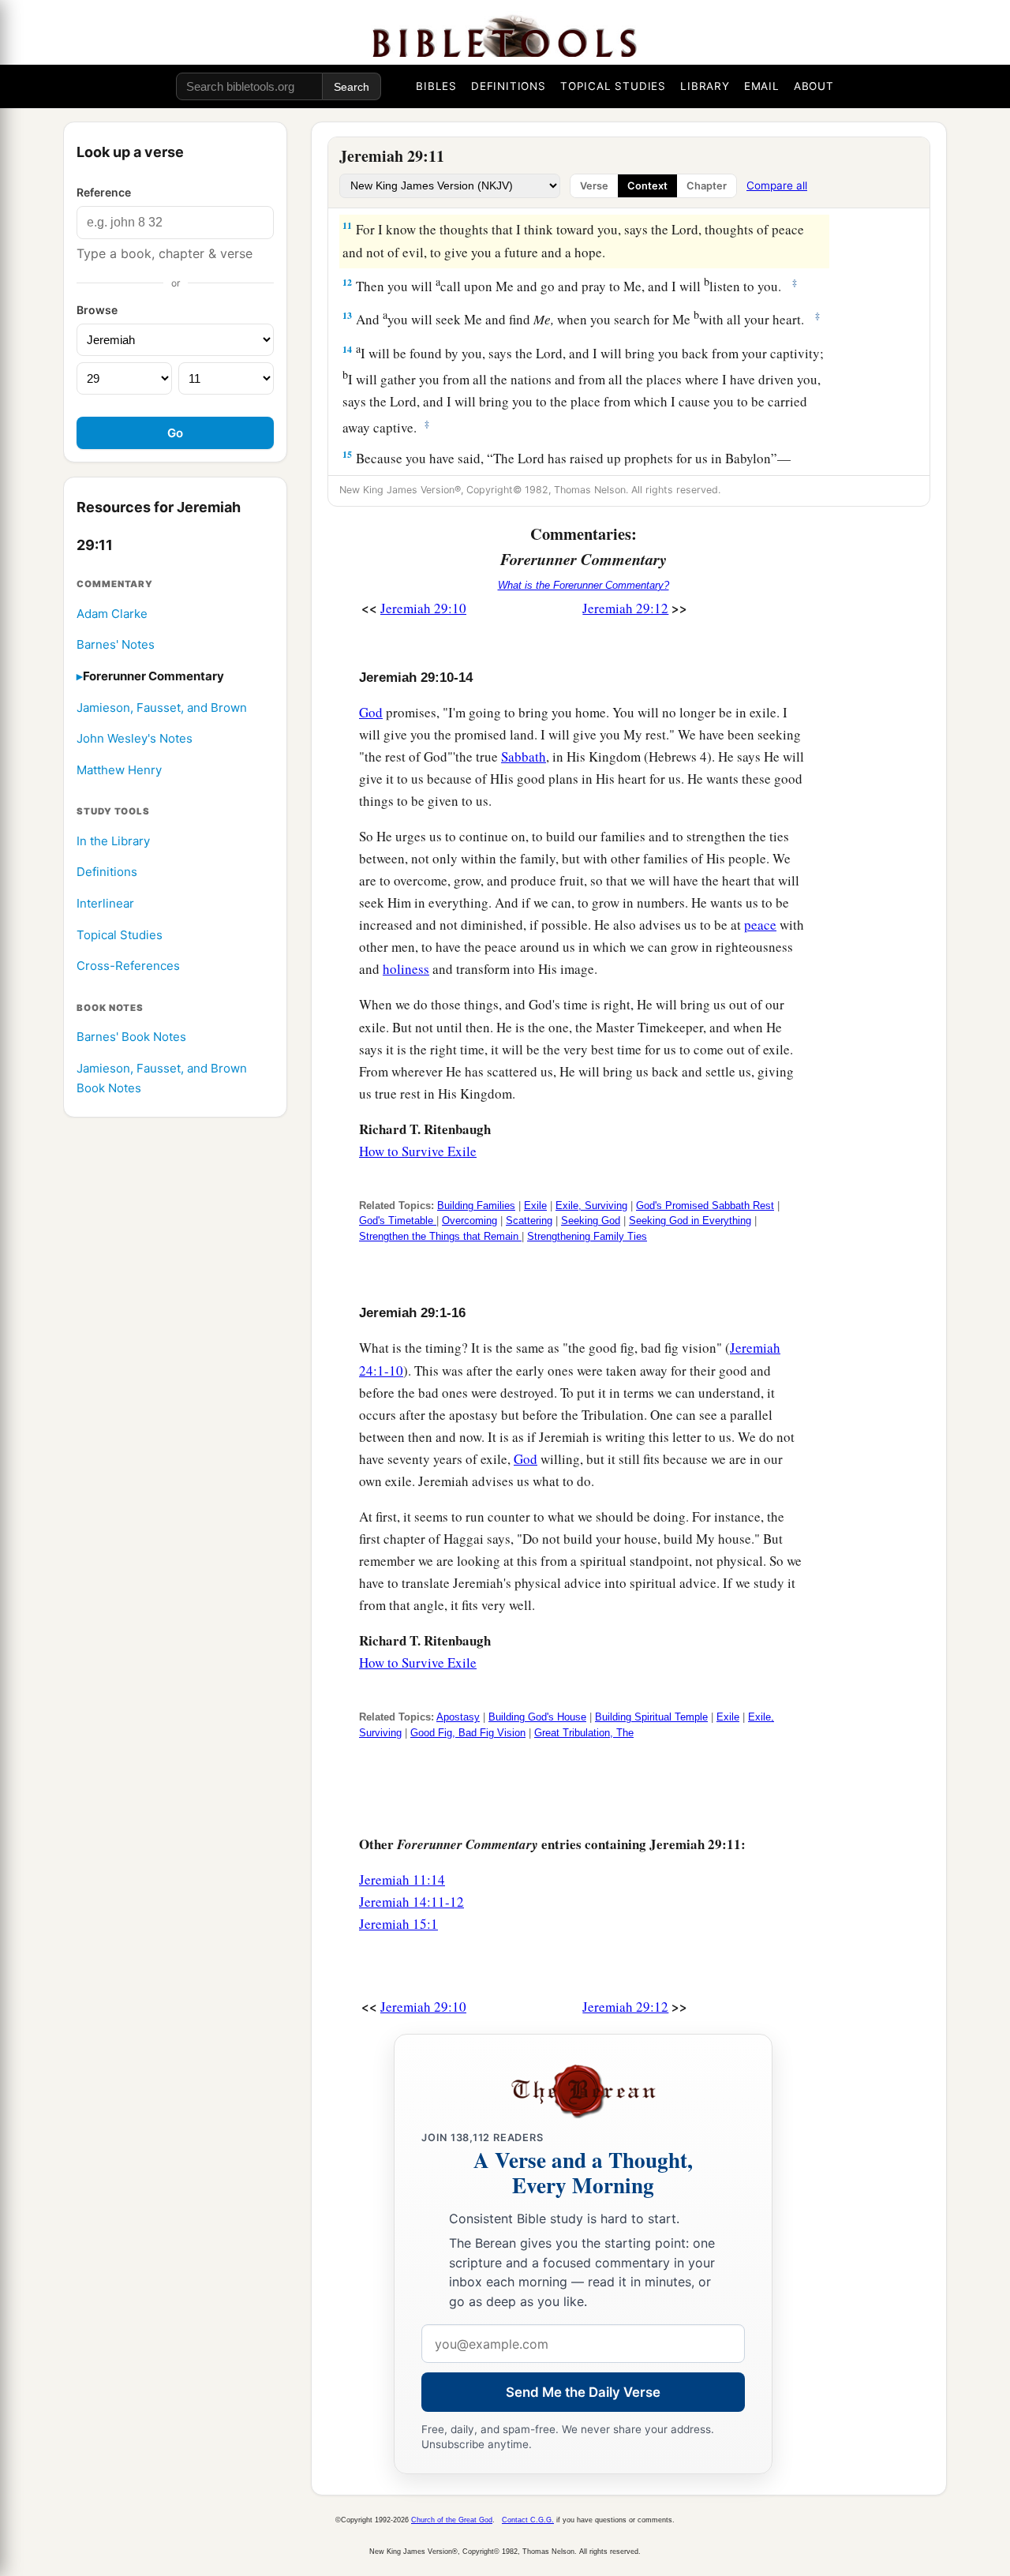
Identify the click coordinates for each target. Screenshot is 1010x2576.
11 (347, 225)
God (371, 712)
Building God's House (537, 1717)
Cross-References (128, 966)
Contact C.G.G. (528, 2520)
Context (647, 186)
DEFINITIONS (509, 86)
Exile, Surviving (591, 1206)
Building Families (476, 1206)
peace (760, 925)
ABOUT (814, 86)
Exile (535, 1206)
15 (347, 454)
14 (347, 349)
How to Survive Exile (418, 1151)
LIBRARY (705, 86)
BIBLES (436, 86)
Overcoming (469, 1221)
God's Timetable (398, 1221)
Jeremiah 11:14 (402, 1880)
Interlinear (105, 904)
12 (347, 282)
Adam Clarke (112, 614)
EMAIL (762, 86)
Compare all (777, 185)
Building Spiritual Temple (651, 1717)
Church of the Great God (452, 2520)
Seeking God (591, 1221)
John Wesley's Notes (135, 739)
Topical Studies (120, 935)
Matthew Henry (119, 770)
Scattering (529, 1221)
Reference (104, 192)
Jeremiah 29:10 (423, 608)
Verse (594, 186)
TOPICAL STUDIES (613, 86)
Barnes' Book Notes (131, 1037)
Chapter (707, 186)
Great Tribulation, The (584, 1733)
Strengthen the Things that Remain (440, 1236)
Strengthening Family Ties (587, 1236)
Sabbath (524, 756)
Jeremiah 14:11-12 (411, 1902)
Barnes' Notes (116, 645)
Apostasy (458, 1717)
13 (347, 315)
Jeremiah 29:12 (625, 608)
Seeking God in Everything (690, 1221)
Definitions (107, 872)
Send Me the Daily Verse (583, 2392)
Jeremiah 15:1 (398, 1924)
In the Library (113, 841)
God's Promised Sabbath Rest (705, 1206)
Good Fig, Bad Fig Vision (468, 1733)
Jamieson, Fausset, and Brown (162, 708)
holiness (406, 969)
